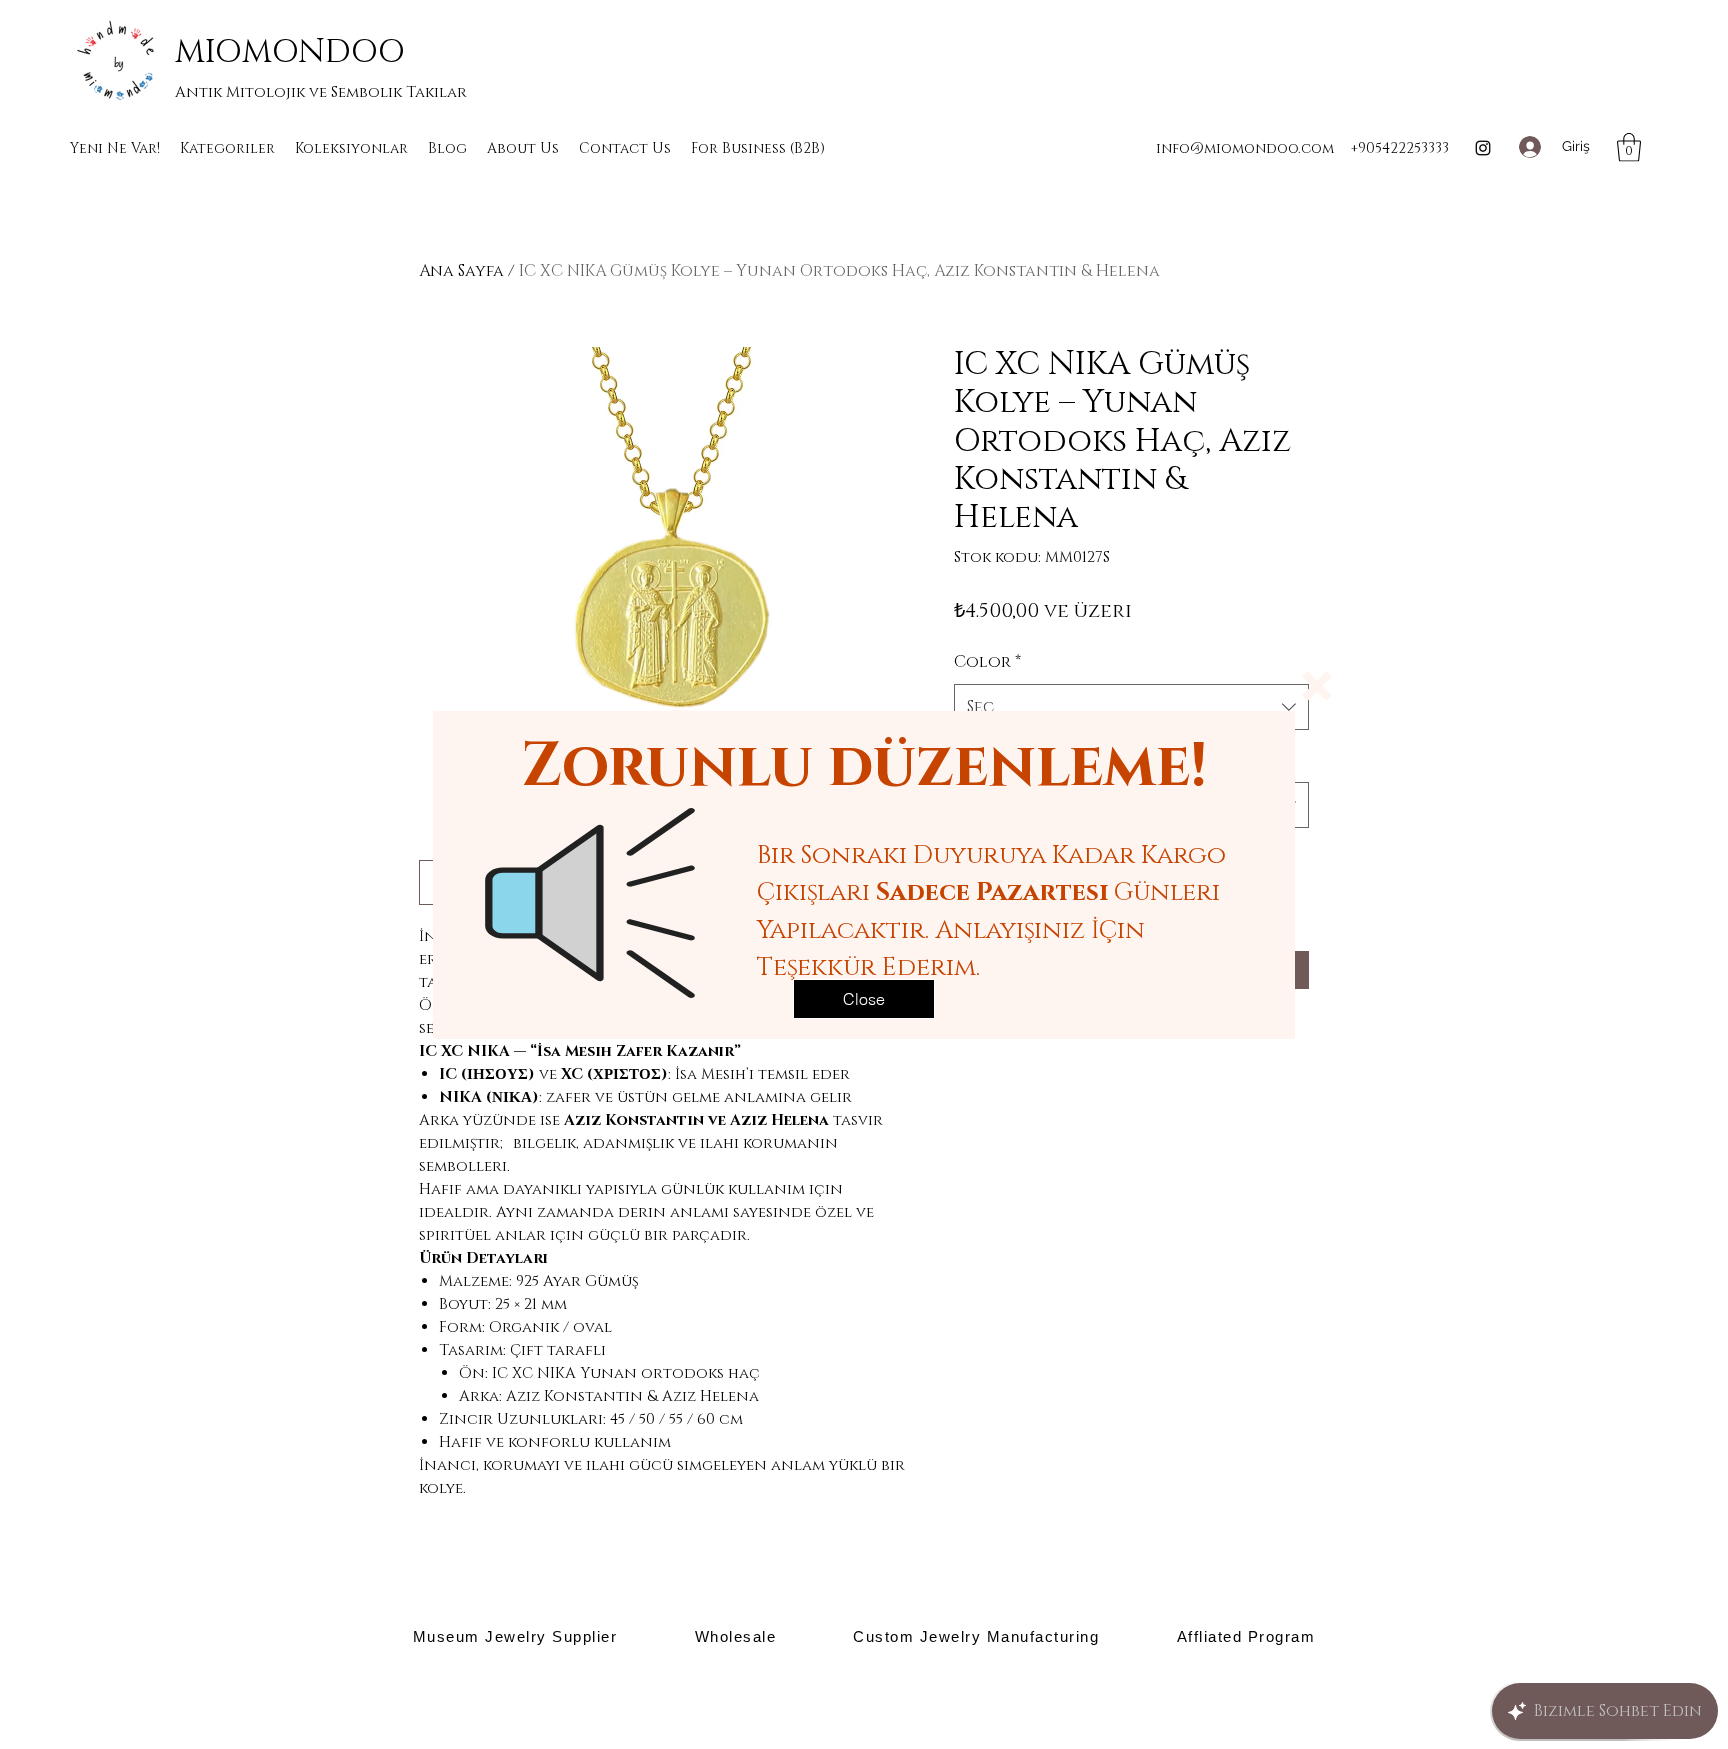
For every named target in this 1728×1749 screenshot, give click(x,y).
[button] (1317, 686)
